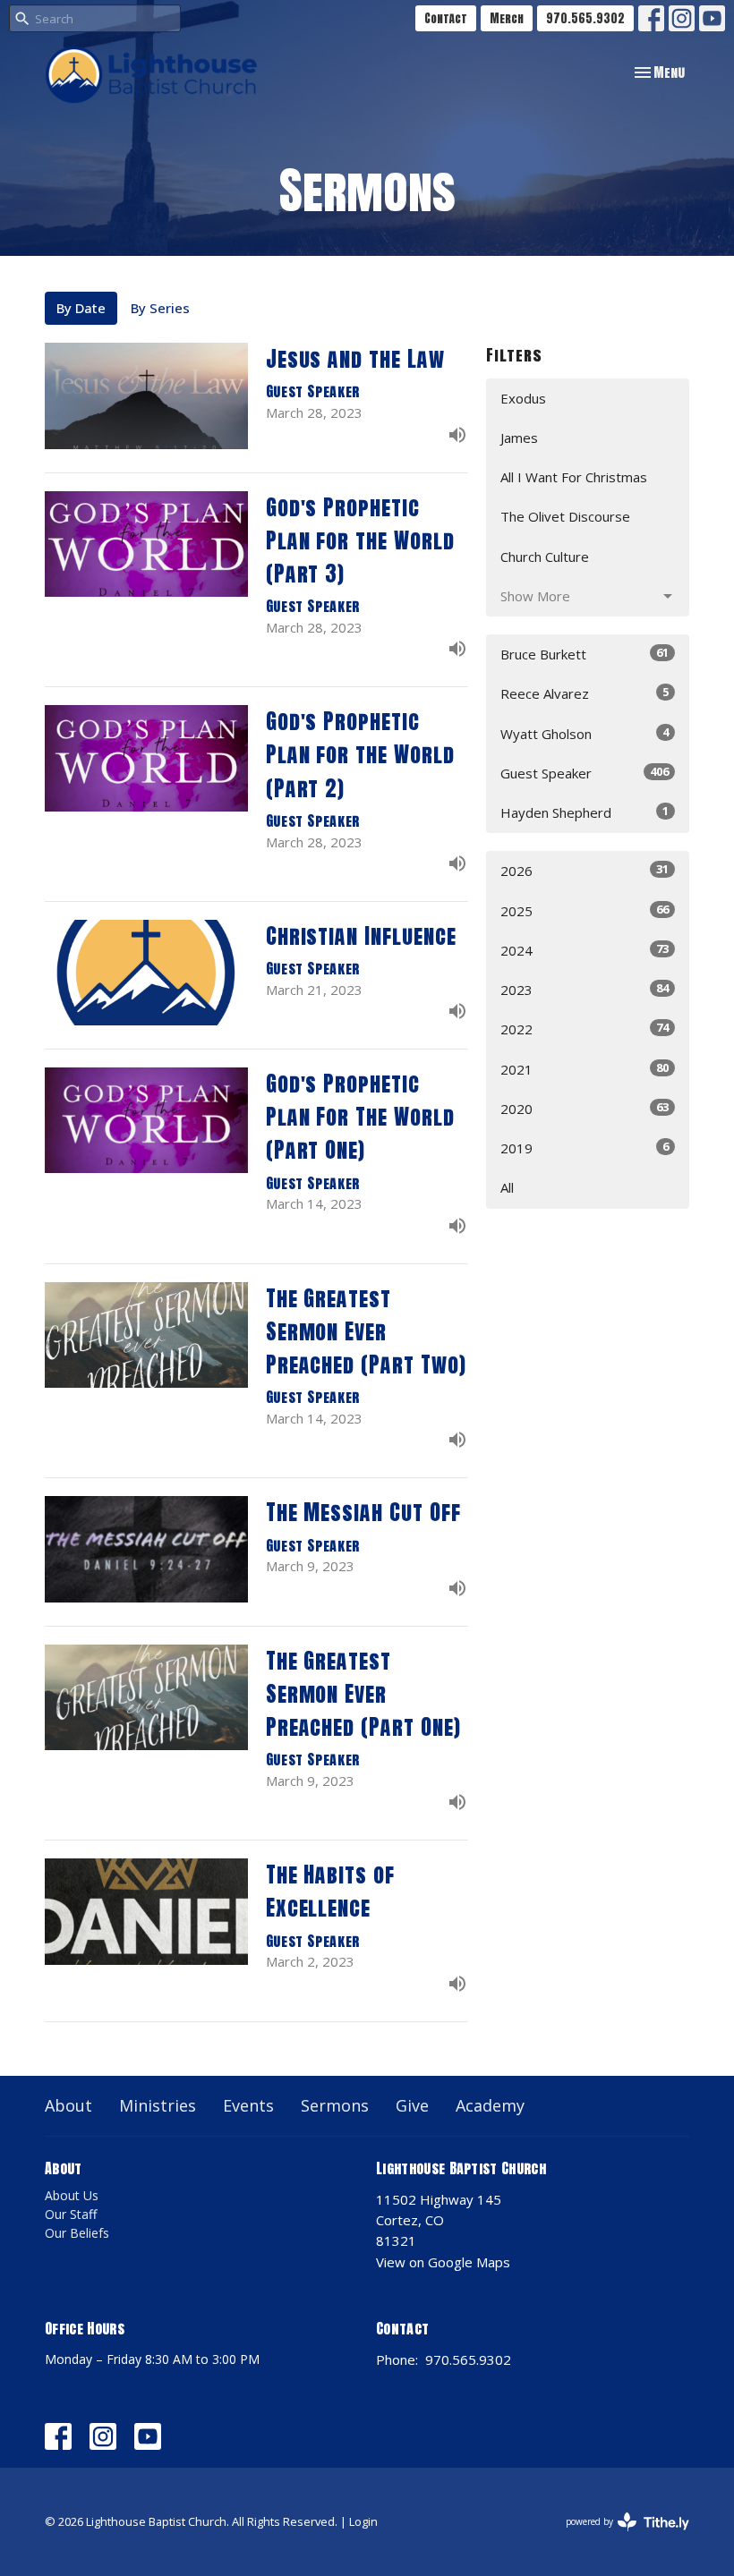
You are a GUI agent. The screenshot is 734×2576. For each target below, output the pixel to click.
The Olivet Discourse (565, 516)
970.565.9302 (585, 18)
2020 (585, 1108)
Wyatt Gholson (585, 733)
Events (248, 2105)
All (507, 1187)
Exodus (523, 398)
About (68, 2105)
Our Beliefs (77, 2233)
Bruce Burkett (585, 654)
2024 (585, 950)
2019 (585, 1148)
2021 (585, 1069)
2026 (585, 870)
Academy (490, 2105)
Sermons (335, 2105)
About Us (72, 2195)
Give (412, 2105)
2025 (585, 910)
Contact (446, 18)
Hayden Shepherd (585, 812)
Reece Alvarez (585, 693)
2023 (585, 989)
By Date (81, 308)
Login (363, 2521)
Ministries (158, 2105)
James (519, 438)
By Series (160, 308)
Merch (507, 18)
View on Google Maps (443, 2262)
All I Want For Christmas (574, 477)
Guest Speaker (585, 773)
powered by (618, 2537)
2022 (585, 1029)
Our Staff (71, 2214)
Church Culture (545, 557)
